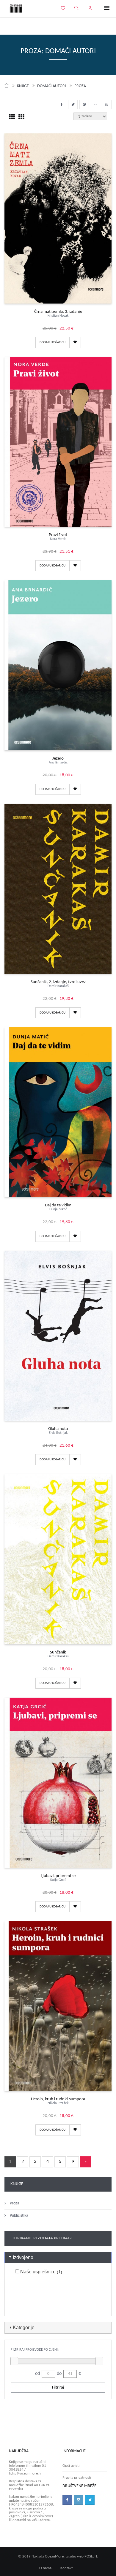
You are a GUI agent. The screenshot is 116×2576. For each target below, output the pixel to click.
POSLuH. (91, 2556)
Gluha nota (58, 1431)
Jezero (58, 760)
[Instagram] (79, 2500)
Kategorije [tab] (24, 2328)
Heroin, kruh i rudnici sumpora (58, 2101)
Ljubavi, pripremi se (58, 1878)
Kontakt (66, 2568)
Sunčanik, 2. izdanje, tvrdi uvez (58, 984)
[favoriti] (63, 9)
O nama (45, 2568)
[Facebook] (67, 2500)
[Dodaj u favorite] (75, 342)
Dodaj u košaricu (52, 342)
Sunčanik (58, 1654)
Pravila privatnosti (77, 2478)
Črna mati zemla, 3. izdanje (58, 314)
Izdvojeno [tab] (23, 2257)
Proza (80, 86)
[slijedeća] (73, 2162)
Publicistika (19, 2216)
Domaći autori (52, 86)
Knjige (23, 86)
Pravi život (58, 537)
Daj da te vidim (58, 1207)
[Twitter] (90, 2500)
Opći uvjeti (71, 2466)
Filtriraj (58, 2388)
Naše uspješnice (41, 2272)
